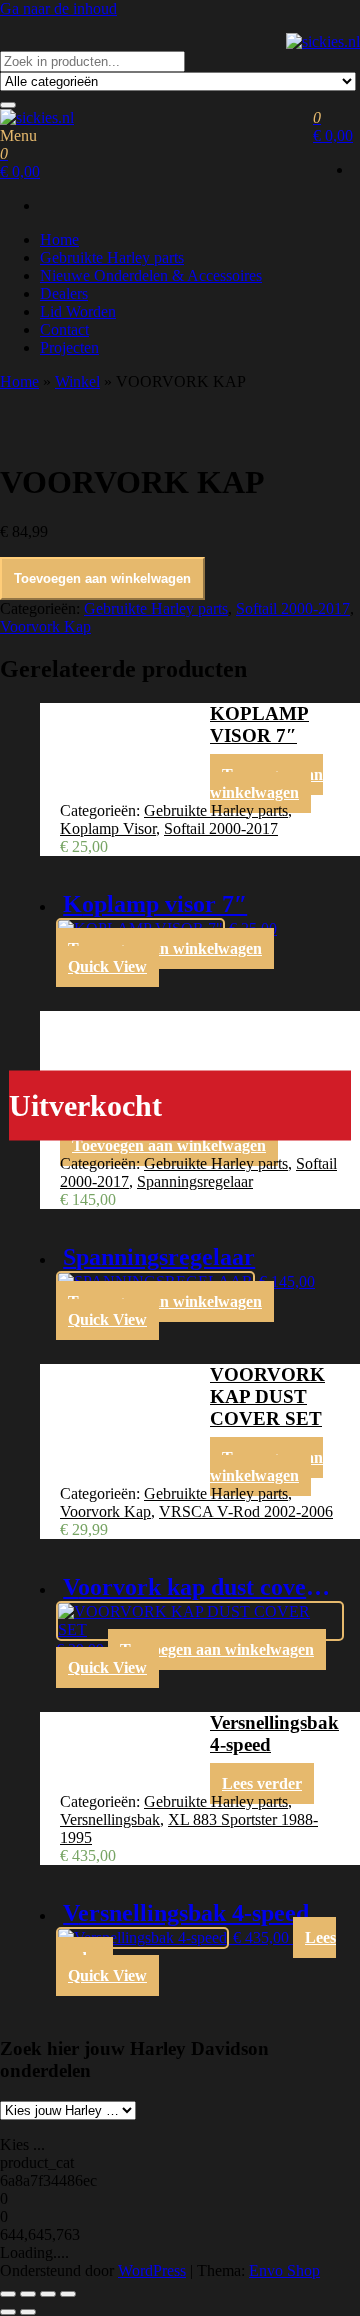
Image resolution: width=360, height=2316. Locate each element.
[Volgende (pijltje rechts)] (28, 2312)
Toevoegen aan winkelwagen (102, 578)
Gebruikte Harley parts (112, 257)
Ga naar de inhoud (58, 8)
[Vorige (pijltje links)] (8, 2312)
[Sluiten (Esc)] (68, 2294)
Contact (64, 329)
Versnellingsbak (110, 1819)
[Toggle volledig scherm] (28, 2294)
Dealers (64, 293)
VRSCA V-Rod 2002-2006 (246, 1511)
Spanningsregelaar (195, 1181)
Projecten (69, 347)
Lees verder (262, 1783)
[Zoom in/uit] (8, 2294)
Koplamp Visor (108, 828)
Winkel (77, 381)
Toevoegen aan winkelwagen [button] (266, 783)
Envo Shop (284, 2270)
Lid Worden (78, 311)
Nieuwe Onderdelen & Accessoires (151, 275)
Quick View (107, 966)
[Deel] (48, 2294)
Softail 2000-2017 (293, 608)
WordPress (152, 2270)
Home (59, 239)
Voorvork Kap (45, 626)
